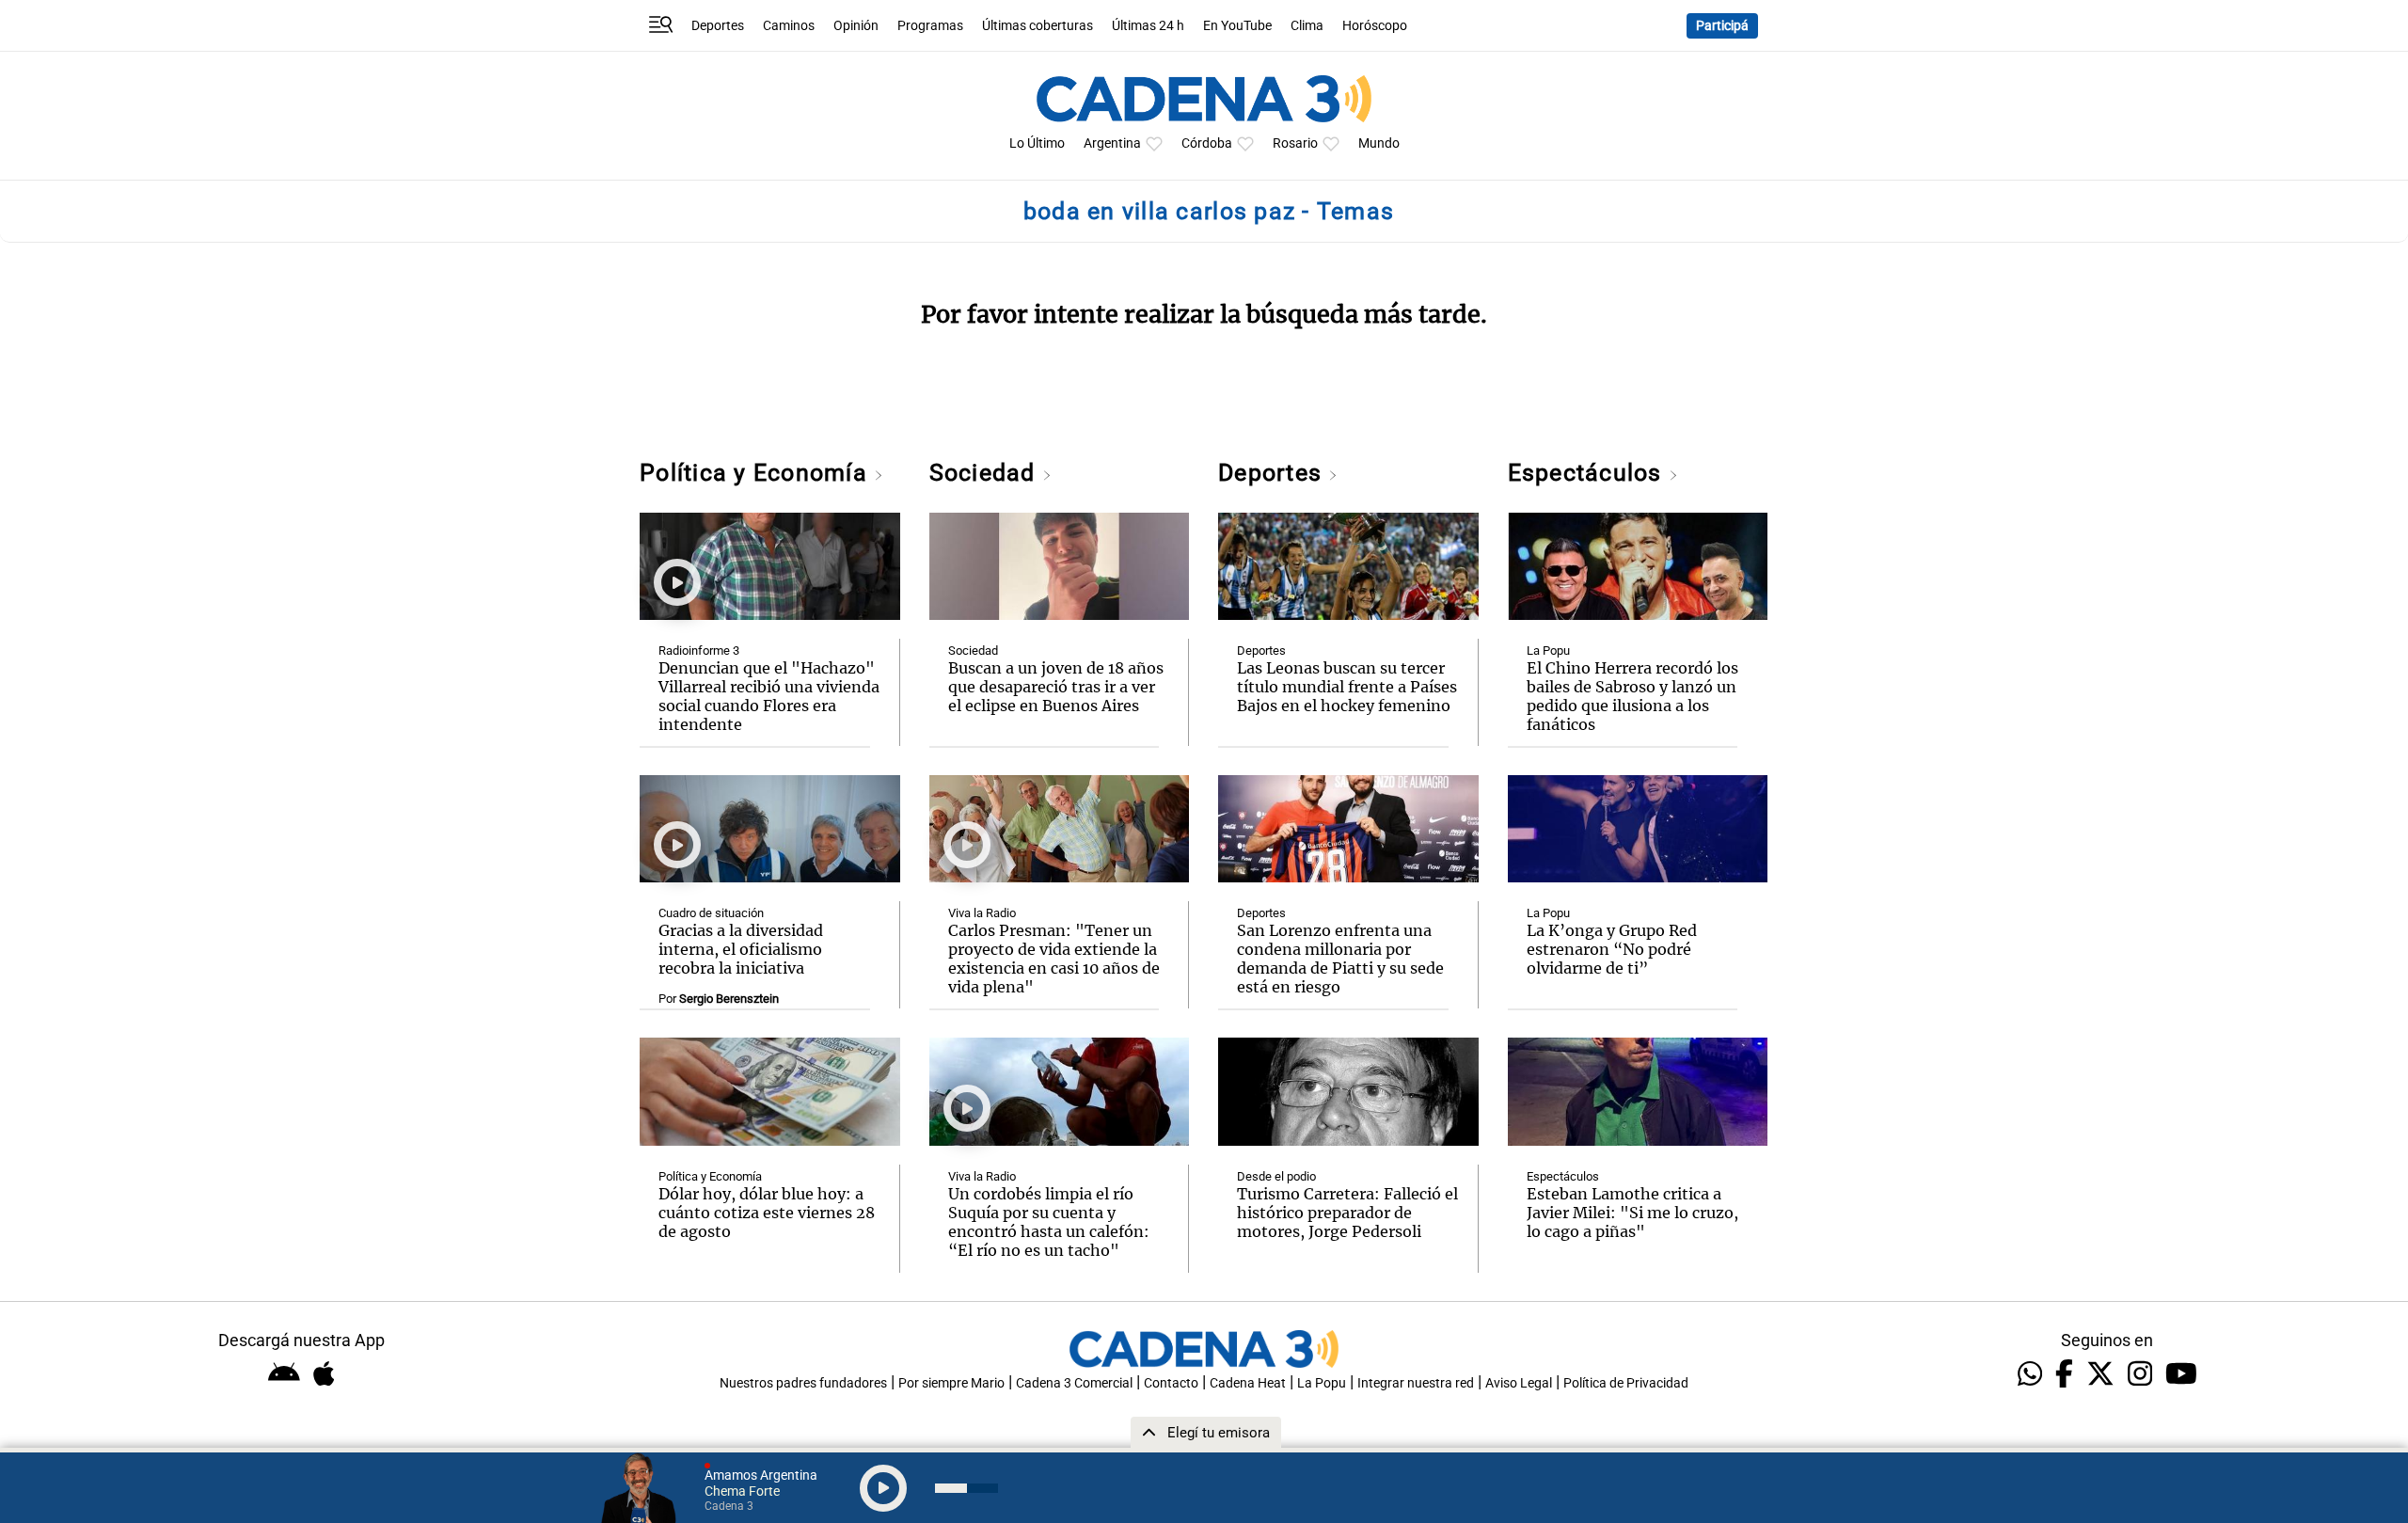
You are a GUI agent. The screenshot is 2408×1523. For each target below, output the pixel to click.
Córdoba (1207, 143)
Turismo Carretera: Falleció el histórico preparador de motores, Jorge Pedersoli (1347, 1213)
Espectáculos (1588, 473)
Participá (1722, 26)
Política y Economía (757, 473)
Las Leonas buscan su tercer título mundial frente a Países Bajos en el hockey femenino (1347, 687)
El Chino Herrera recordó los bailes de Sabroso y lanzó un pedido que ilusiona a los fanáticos (1632, 696)
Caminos (789, 26)
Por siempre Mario (951, 1383)
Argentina (1112, 143)
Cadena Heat (1248, 1383)
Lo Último (1037, 143)
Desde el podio (1276, 1176)
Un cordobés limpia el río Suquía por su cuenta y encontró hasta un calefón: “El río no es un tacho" (1049, 1222)
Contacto (1171, 1383)
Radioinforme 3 (699, 650)
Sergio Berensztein (729, 999)
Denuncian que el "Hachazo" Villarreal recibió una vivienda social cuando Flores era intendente (769, 696)
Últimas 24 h (1148, 26)
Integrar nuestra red (1416, 1383)
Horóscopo (1375, 26)
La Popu (1548, 650)
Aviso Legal (1519, 1383)
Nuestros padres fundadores (803, 1383)
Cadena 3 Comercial (1074, 1383)
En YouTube (1237, 26)
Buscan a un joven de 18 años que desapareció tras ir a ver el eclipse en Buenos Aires (1056, 687)
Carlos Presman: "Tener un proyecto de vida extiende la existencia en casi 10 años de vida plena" (1054, 959)
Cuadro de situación (711, 913)
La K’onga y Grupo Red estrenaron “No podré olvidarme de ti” (1612, 949)
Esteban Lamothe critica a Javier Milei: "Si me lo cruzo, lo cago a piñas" (1632, 1213)
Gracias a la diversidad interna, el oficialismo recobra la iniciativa (741, 949)
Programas (930, 26)
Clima (1307, 26)
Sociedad (986, 473)
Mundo (1379, 143)
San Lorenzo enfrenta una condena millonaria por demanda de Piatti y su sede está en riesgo (1340, 959)
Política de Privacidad (1626, 1383)
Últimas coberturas (1038, 26)
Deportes (718, 26)
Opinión (856, 26)
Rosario (1295, 143)
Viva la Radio (982, 913)
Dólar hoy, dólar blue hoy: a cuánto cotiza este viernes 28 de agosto (767, 1213)
